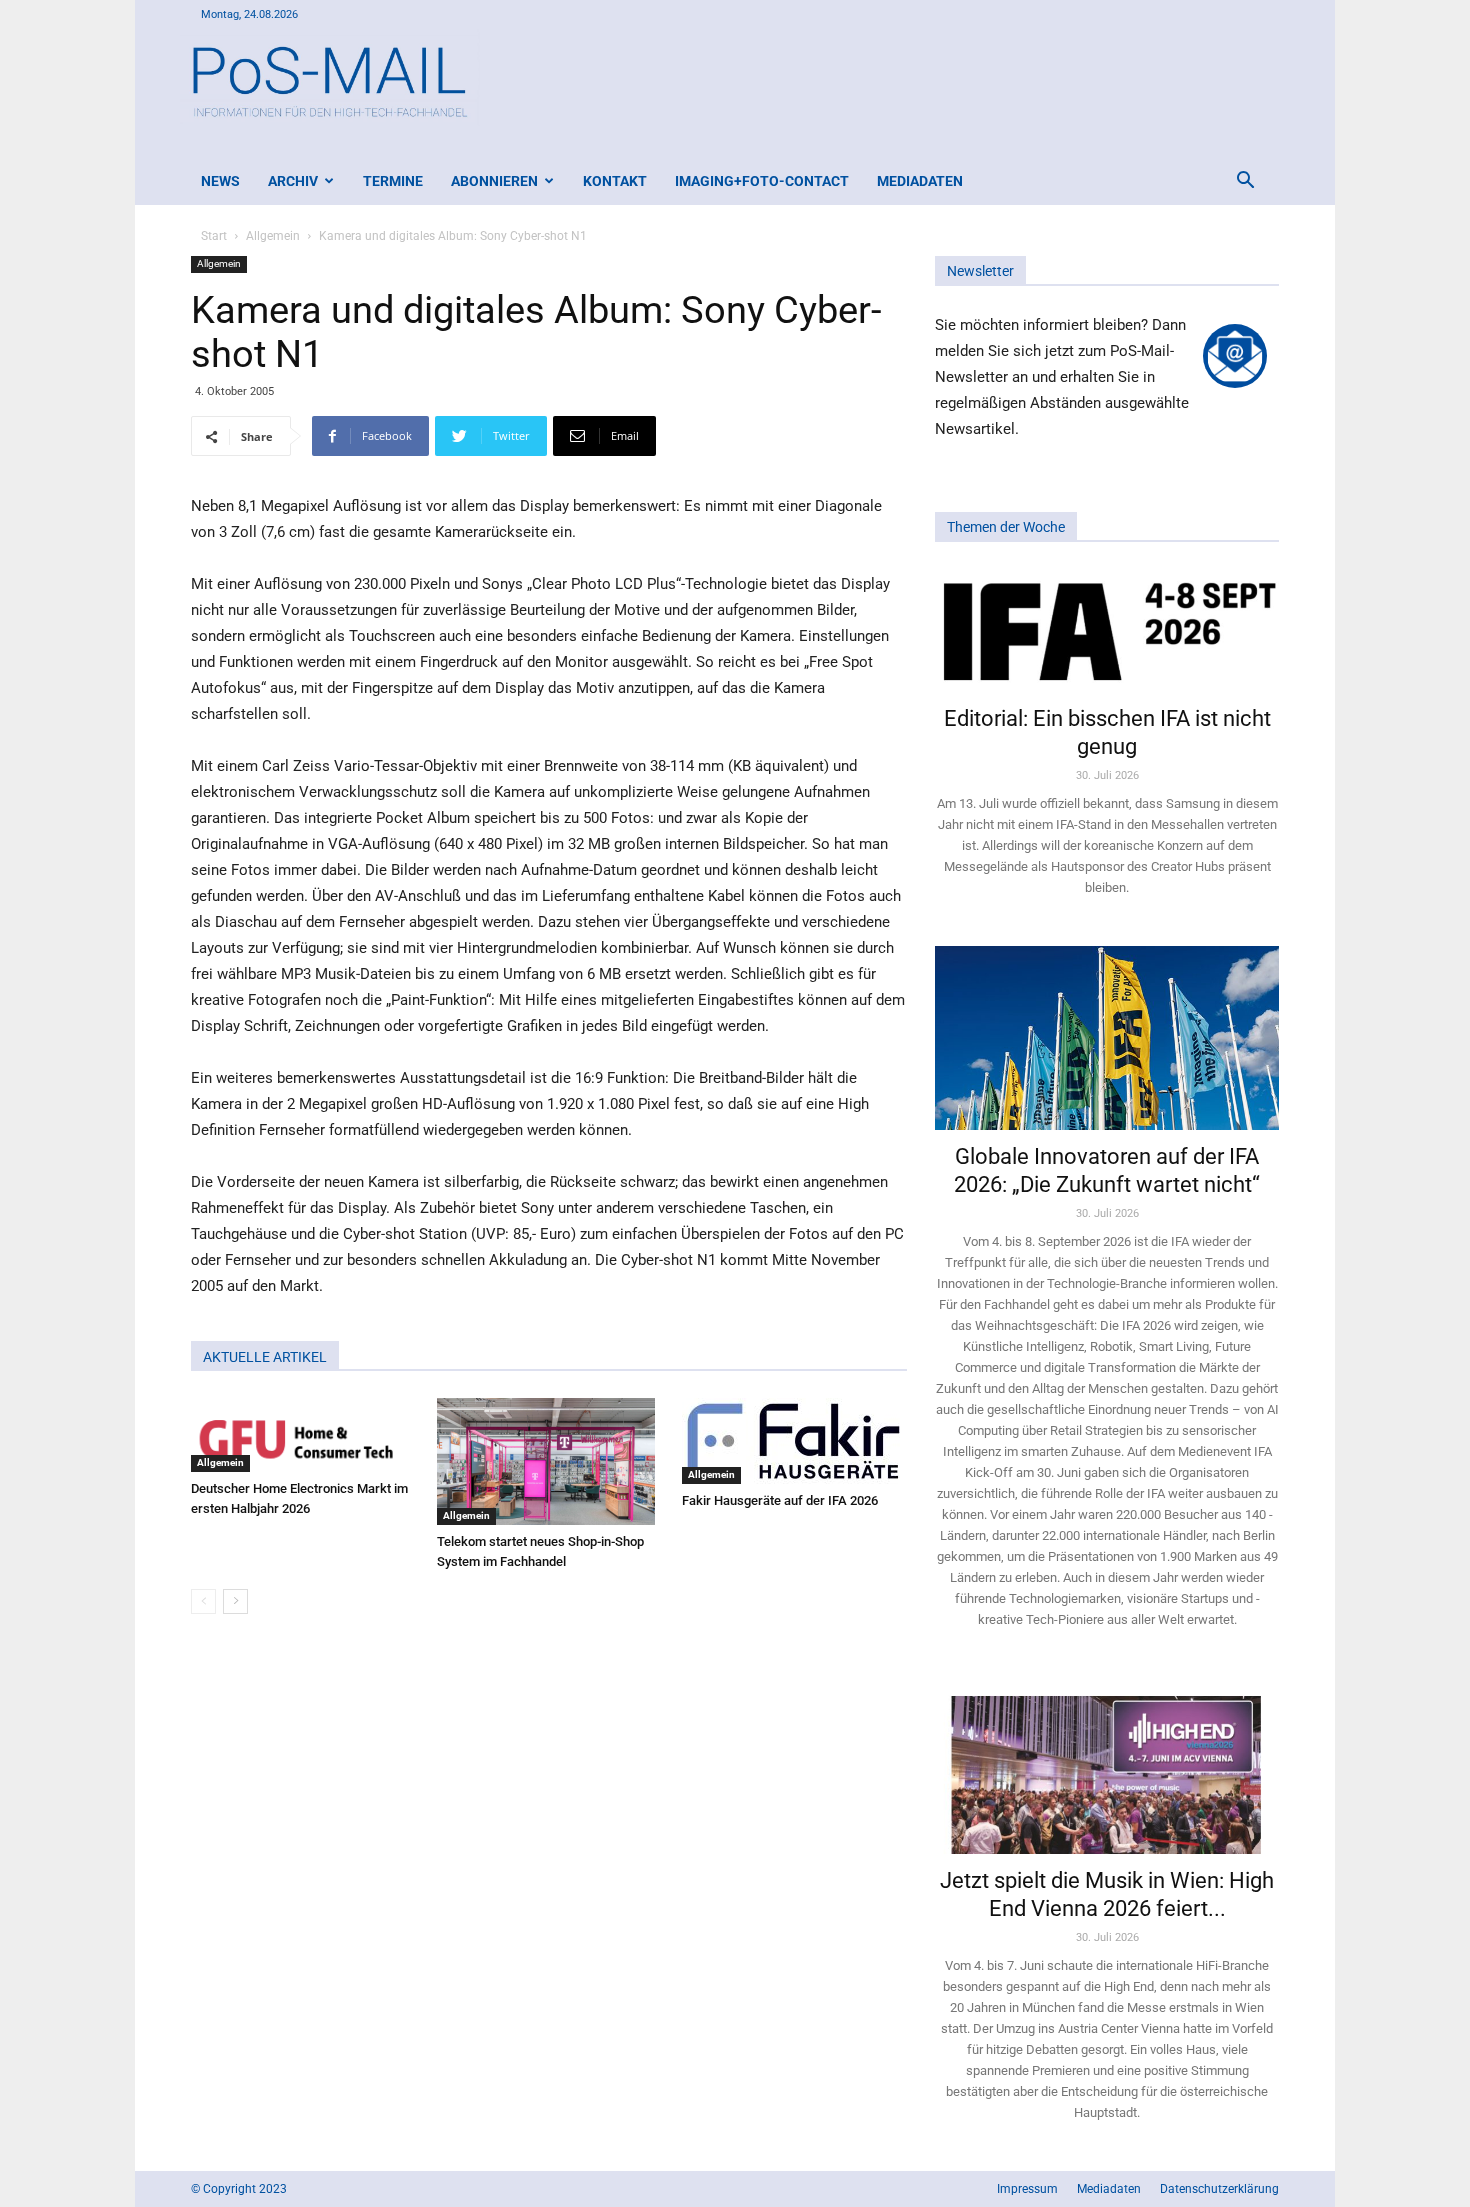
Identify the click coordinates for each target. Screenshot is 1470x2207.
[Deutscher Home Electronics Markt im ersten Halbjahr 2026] (303, 1435)
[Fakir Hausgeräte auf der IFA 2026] (794, 1441)
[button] (1245, 182)
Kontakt (615, 181)
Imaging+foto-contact (762, 181)
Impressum (1027, 2189)
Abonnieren (494, 181)
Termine (393, 181)
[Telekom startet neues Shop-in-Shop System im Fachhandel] (549, 1461)
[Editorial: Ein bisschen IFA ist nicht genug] (1107, 630)
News (220, 181)
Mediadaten (920, 181)
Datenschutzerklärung (1219, 2189)
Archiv (293, 181)
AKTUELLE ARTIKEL (265, 1357)
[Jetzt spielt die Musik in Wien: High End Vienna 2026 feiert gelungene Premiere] (1107, 1766)
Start (214, 236)
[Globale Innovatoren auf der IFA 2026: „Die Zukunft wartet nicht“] (1107, 1037)
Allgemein (273, 236)
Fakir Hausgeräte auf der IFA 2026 (780, 1500)
